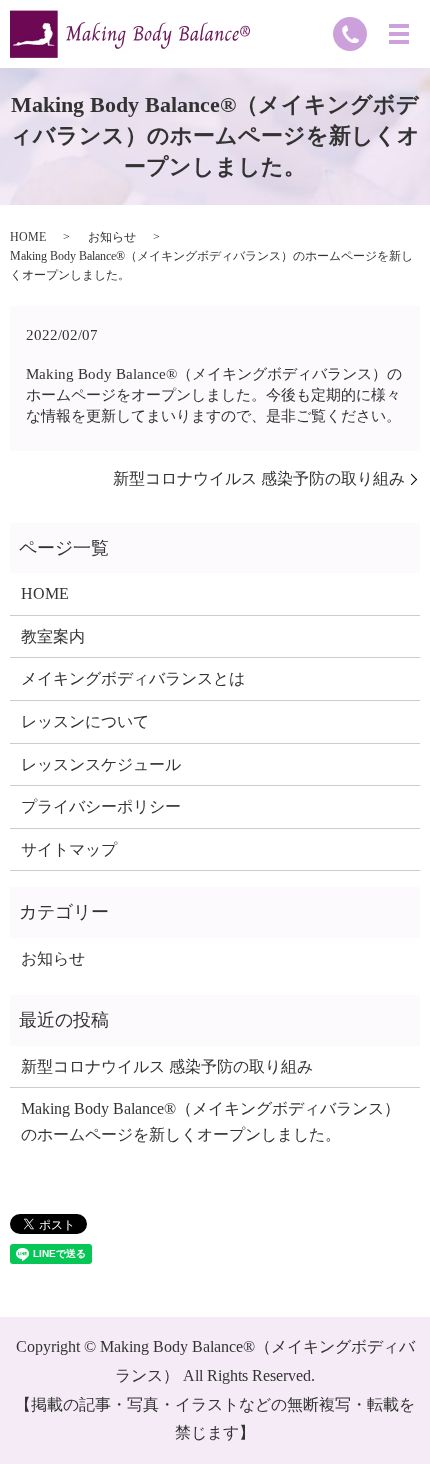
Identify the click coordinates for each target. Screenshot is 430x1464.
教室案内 (53, 636)
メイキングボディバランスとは (133, 678)
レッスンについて (85, 721)
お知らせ (112, 237)
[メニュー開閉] (399, 34)
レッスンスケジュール (101, 764)
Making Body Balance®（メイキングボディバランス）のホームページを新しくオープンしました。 (210, 1121)
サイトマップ (69, 849)
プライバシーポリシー (101, 806)
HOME (28, 237)
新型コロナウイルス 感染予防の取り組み (259, 478)
